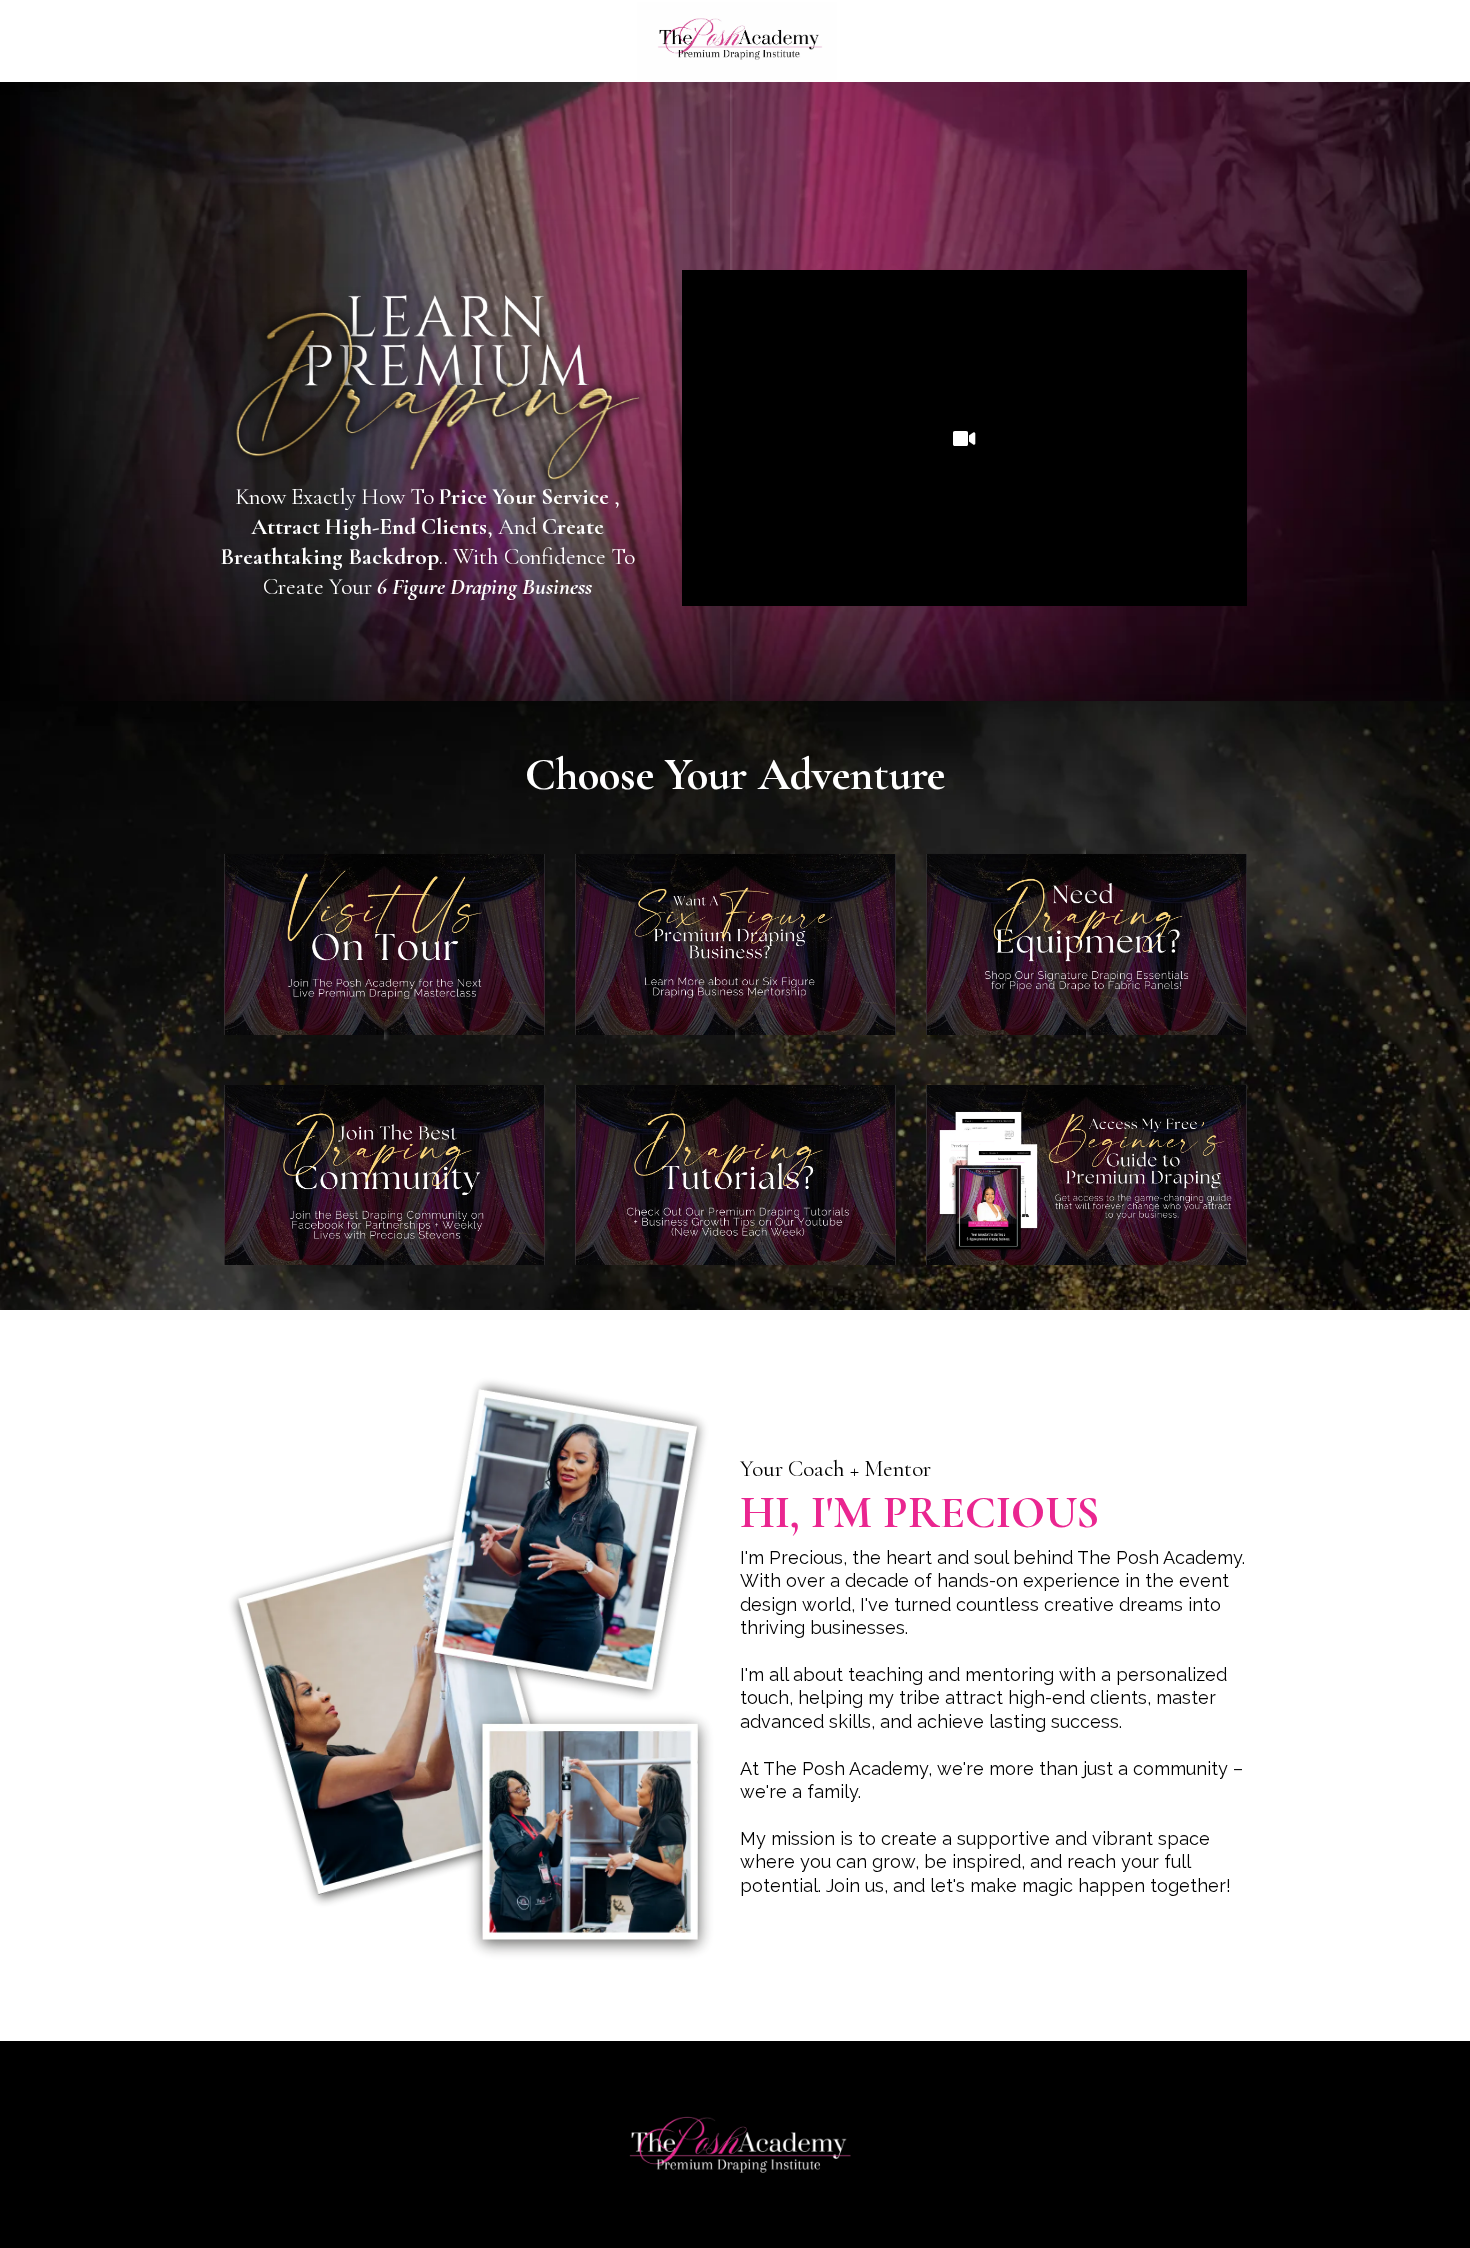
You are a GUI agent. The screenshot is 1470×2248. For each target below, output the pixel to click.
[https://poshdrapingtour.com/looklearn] (384, 944)
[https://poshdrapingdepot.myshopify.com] (1086, 944)
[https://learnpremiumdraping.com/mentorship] (735, 944)
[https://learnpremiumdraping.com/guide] (1086, 1175)
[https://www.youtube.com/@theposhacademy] (735, 1175)
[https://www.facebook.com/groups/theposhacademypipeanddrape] (384, 1175)
